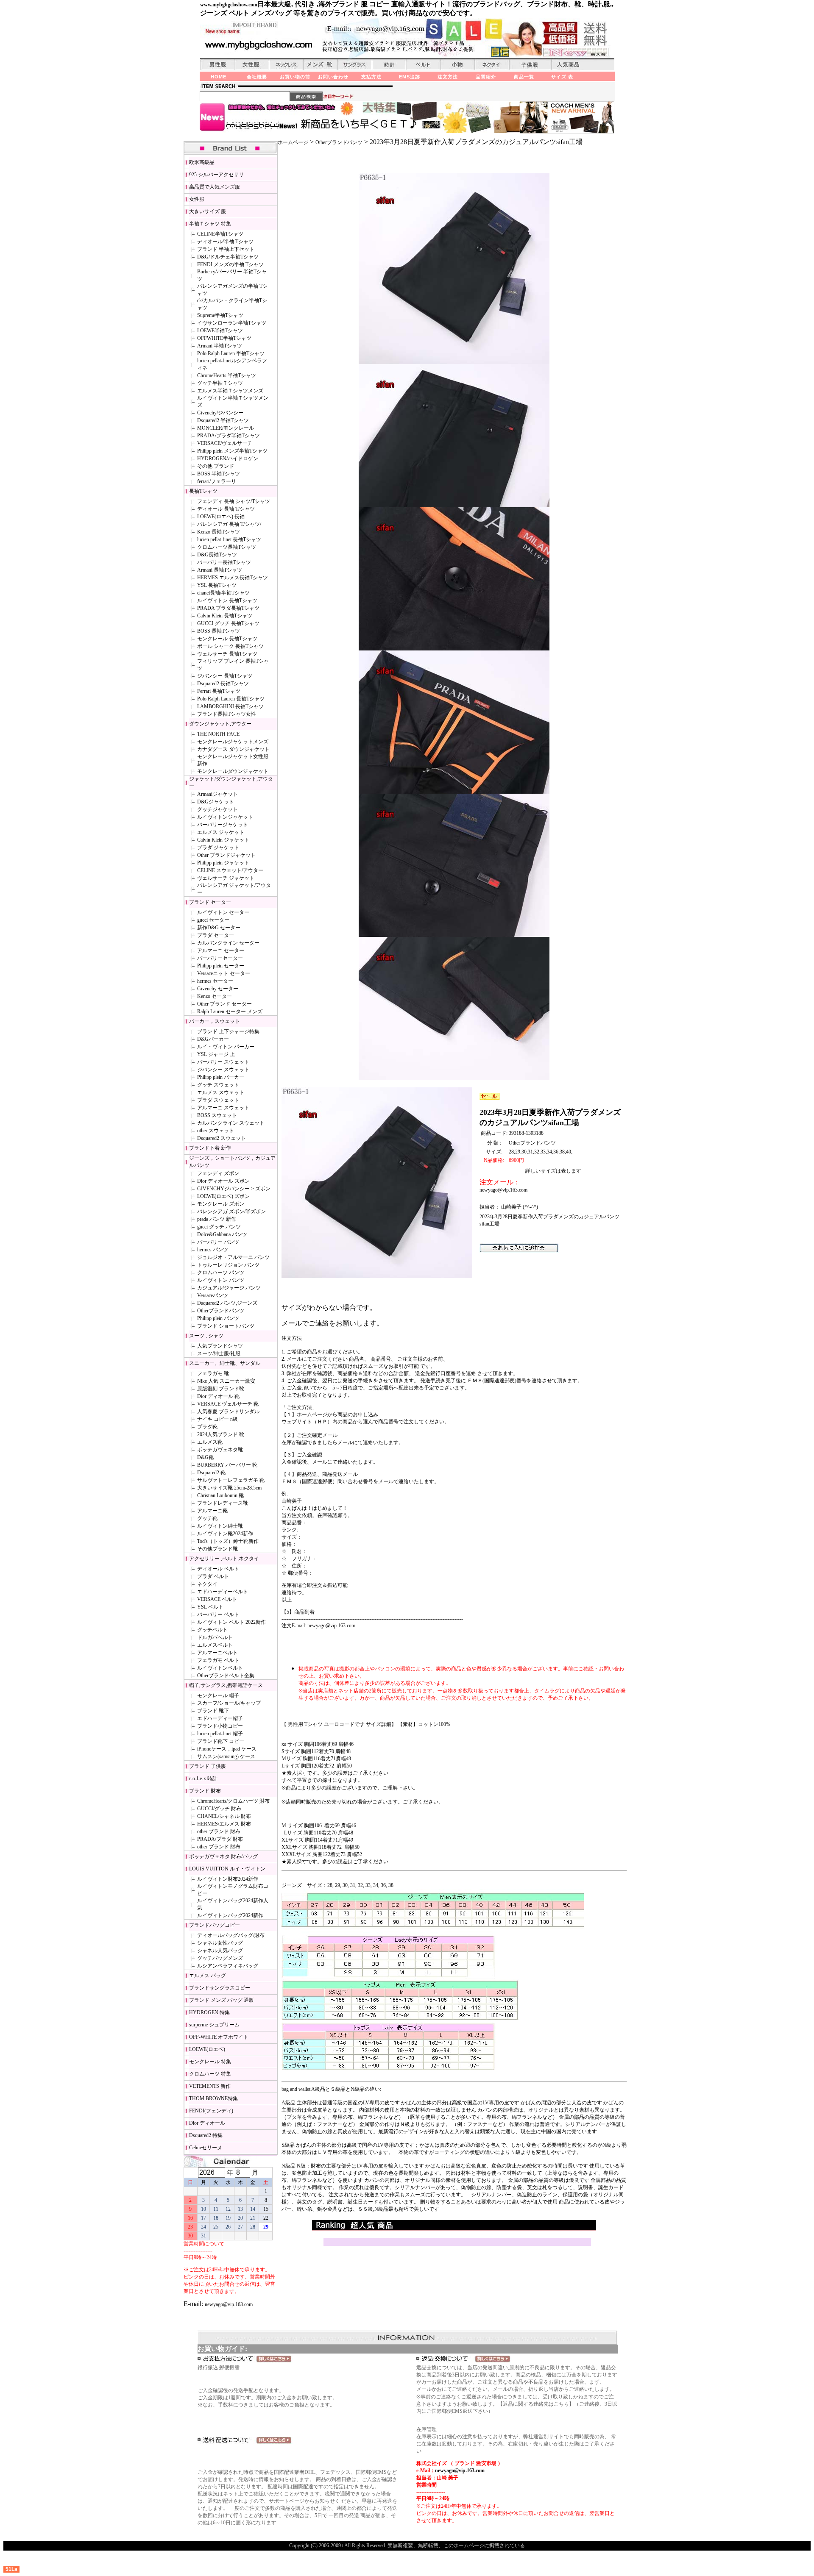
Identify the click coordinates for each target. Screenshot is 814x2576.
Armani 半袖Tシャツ (220, 346)
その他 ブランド (216, 466)
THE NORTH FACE (218, 734)
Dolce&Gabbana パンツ (222, 1234)
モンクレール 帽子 (218, 1695)
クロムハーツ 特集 (210, 2074)
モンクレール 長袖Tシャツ (227, 639)
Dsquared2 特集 (206, 2135)
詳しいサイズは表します (553, 1171)
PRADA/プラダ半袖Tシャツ (229, 436)
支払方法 (371, 77)
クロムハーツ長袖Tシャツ (227, 547)
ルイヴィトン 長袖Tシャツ (227, 600)
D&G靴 (205, 1457)
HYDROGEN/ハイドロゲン (228, 459)
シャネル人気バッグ (220, 1951)
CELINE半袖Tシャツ (220, 234)
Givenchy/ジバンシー (220, 413)
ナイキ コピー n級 (217, 1419)
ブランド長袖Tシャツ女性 (227, 714)
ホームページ (293, 142)
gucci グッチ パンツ (219, 1227)
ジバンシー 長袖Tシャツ (225, 676)
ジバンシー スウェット (223, 1070)
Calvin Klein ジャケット (223, 840)
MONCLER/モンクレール (226, 428)
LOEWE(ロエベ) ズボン (223, 1196)
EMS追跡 (410, 77)
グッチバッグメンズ (220, 1958)
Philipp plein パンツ (218, 1318)
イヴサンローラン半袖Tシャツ (232, 323)
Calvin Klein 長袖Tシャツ (225, 616)
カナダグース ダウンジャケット (233, 749)
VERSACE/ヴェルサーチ (225, 443)
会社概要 (257, 77)
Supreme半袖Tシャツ (220, 315)
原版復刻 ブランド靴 (221, 1389)
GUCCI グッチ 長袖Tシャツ (228, 623)
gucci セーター (213, 920)
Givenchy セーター (218, 989)
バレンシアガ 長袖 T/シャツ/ (229, 524)
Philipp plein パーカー (221, 1077)
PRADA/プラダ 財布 (220, 1839)
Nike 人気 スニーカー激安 (226, 1381)
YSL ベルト (210, 1607)
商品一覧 (524, 77)
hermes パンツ (213, 1250)
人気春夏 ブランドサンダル (228, 1412)
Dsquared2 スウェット (222, 1138)
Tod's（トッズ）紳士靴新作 (228, 1541)
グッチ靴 (207, 1518)
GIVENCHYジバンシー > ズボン (234, 1189)
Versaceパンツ (213, 1295)
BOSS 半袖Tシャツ (219, 474)
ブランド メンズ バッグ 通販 (222, 2000)
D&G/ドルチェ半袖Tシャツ (228, 257)
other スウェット (216, 1131)
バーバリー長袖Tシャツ (224, 562)
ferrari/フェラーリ (217, 481)
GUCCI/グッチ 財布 (219, 1809)
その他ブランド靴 (217, 1549)
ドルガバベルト (215, 1637)
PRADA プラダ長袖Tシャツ (228, 608)
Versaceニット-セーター (224, 973)
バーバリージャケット (223, 825)
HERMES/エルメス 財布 (224, 1824)
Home (219, 77)
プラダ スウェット (218, 1100)
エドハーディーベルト (223, 1592)
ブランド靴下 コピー (221, 1741)
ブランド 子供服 (208, 1766)
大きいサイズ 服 (208, 211)
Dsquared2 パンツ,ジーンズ (227, 1303)
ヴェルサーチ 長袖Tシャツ (227, 654)
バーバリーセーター (220, 958)
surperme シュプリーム (214, 2025)
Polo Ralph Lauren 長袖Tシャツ (231, 699)
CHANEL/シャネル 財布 (224, 1816)
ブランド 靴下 (213, 1711)
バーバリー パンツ (218, 1242)
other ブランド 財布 (219, 1831)
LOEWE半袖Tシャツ (220, 331)
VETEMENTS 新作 (210, 2086)
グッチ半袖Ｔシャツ (220, 383)
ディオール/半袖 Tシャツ (225, 242)
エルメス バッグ (208, 1976)
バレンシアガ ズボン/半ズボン (231, 1212)
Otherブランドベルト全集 (226, 1676)
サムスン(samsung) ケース (226, 1756)
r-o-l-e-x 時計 (203, 1778)
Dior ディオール (207, 2123)
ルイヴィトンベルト (220, 1668)
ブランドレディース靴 (223, 1503)
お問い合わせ (333, 77)
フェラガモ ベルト (218, 1660)
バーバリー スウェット (223, 1062)
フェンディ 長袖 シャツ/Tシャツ (234, 501)
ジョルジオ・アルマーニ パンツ (233, 1257)
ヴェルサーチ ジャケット (226, 878)
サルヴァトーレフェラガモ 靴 (231, 1480)
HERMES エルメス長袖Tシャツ (233, 578)
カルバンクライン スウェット (231, 1123)
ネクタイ (207, 1584)
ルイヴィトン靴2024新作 (225, 1534)
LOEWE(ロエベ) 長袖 (221, 517)
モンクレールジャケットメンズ (233, 742)
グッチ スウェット (218, 1085)
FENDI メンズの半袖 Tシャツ (230, 264)
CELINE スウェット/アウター (230, 870)
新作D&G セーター (219, 928)
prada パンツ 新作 (217, 1219)
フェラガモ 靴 (213, 1373)
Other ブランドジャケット (226, 855)
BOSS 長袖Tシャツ (219, 631)
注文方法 (448, 77)
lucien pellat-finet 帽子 (220, 1734)
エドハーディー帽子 (220, 1718)
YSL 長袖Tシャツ (217, 585)
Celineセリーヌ (206, 2148)
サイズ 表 (562, 77)
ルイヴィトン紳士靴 (220, 1526)
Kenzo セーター (215, 996)
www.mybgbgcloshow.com (229, 5)
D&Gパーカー (213, 1039)
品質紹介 (486, 77)
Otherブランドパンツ (221, 1311)
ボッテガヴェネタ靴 (220, 1450)
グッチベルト (212, 1630)
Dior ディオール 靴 (218, 1396)
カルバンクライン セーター (228, 943)
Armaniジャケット (217, 794)
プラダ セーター (216, 935)
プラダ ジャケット (218, 848)
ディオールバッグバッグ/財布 (231, 1935)
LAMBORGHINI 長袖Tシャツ (230, 706)
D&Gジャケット (216, 802)
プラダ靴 (207, 1427)
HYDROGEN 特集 (209, 2012)
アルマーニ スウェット (223, 1108)
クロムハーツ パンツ (221, 1273)
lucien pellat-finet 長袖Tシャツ (229, 539)
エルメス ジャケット (221, 832)
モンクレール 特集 (210, 2062)
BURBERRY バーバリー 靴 (227, 1465)
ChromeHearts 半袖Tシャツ (227, 375)
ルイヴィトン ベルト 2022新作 (231, 1622)
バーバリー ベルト (218, 1615)
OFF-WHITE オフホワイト (219, 2037)
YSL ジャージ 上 (216, 1054)
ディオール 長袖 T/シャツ (226, 509)
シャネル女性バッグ (220, 1943)
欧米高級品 (202, 162)
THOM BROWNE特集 (213, 2098)
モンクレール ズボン (221, 1204)
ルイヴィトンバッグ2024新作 (230, 1915)
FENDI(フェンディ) (211, 2111)
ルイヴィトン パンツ (221, 1280)
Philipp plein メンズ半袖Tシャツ (232, 451)
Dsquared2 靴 (211, 1473)
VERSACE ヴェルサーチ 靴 (228, 1404)
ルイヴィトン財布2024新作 (228, 1879)
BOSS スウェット (217, 1115)
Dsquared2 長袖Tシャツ (223, 684)
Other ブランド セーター (224, 1004)
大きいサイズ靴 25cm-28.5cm (229, 1488)
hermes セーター (215, 981)
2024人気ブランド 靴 (221, 1434)
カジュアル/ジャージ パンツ (229, 1288)
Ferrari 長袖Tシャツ (219, 691)
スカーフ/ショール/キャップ (229, 1703)
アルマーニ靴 (212, 1511)
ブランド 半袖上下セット (226, 249)
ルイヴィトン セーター (223, 912)
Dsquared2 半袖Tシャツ (223, 420)
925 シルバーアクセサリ (216, 175)
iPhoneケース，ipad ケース (227, 1749)
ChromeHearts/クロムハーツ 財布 (233, 1801)
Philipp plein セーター (221, 966)
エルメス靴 (210, 1442)
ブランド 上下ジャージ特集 (228, 1031)
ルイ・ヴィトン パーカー (226, 1047)
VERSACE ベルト (217, 1599)
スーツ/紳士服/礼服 (219, 1353)
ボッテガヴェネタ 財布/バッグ (223, 1856)
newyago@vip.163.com (229, 2304)
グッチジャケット (217, 809)
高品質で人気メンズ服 (215, 187)
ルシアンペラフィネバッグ (228, 1966)
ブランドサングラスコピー (220, 1988)
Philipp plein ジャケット (223, 863)
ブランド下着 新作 (210, 1148)
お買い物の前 (295, 77)
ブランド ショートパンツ (226, 1326)
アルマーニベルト (217, 1653)
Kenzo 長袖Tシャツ (219, 532)
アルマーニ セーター (221, 950)
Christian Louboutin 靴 (220, 1495)
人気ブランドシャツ (220, 1346)
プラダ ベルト (213, 1576)
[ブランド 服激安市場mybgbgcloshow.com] (519, 1251)
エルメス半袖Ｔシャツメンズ (230, 391)
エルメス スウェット (221, 1092)
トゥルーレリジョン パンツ (228, 1265)
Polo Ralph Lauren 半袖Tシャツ (231, 353)
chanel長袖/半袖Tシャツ (223, 593)
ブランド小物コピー (220, 1726)
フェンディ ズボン (218, 1173)
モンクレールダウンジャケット (233, 771)
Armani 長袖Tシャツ (220, 570)
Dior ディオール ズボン (223, 1181)
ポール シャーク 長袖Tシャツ (230, 646)
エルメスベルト (215, 1645)
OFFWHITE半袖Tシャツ (224, 338)
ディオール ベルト (218, 1569)
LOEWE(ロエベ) (207, 2049)
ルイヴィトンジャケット (225, 817)
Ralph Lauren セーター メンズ (230, 1012)
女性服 (197, 199)
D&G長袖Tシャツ (217, 555)
